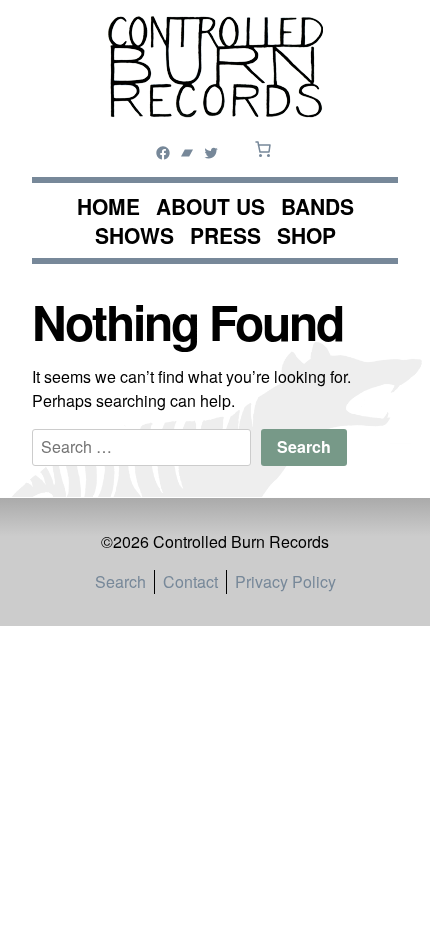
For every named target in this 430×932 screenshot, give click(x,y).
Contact (190, 581)
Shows (134, 235)
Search (120, 581)
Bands (317, 206)
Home (108, 206)
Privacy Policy (285, 581)
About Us (210, 206)
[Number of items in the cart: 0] (263, 149)
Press (225, 235)
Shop (306, 235)
